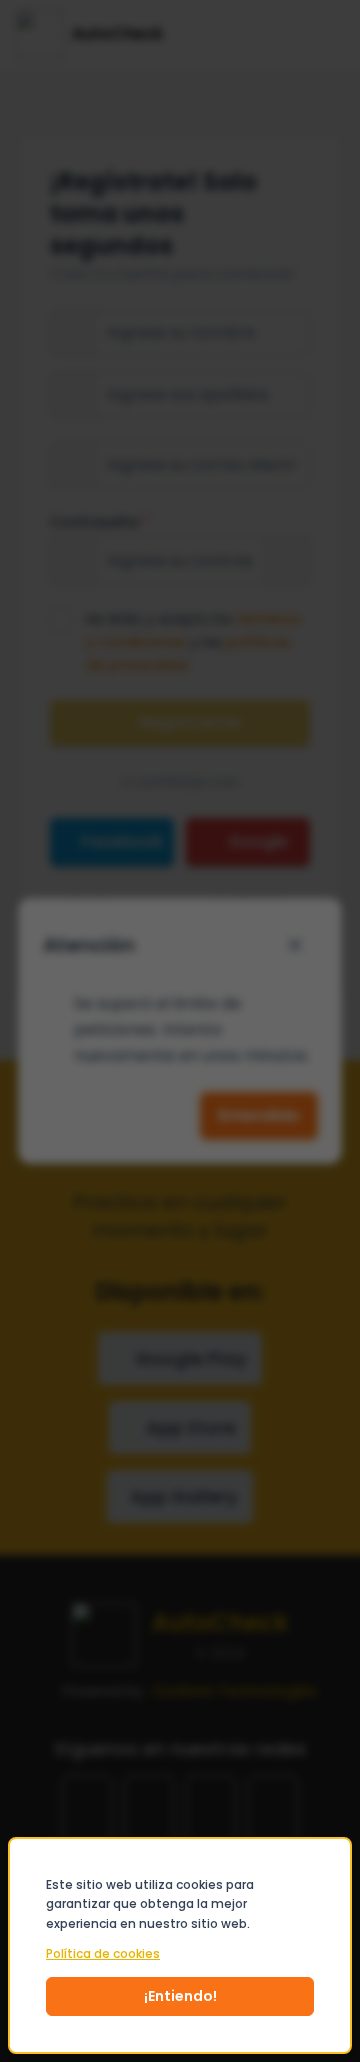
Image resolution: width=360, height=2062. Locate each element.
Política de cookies (103, 1954)
